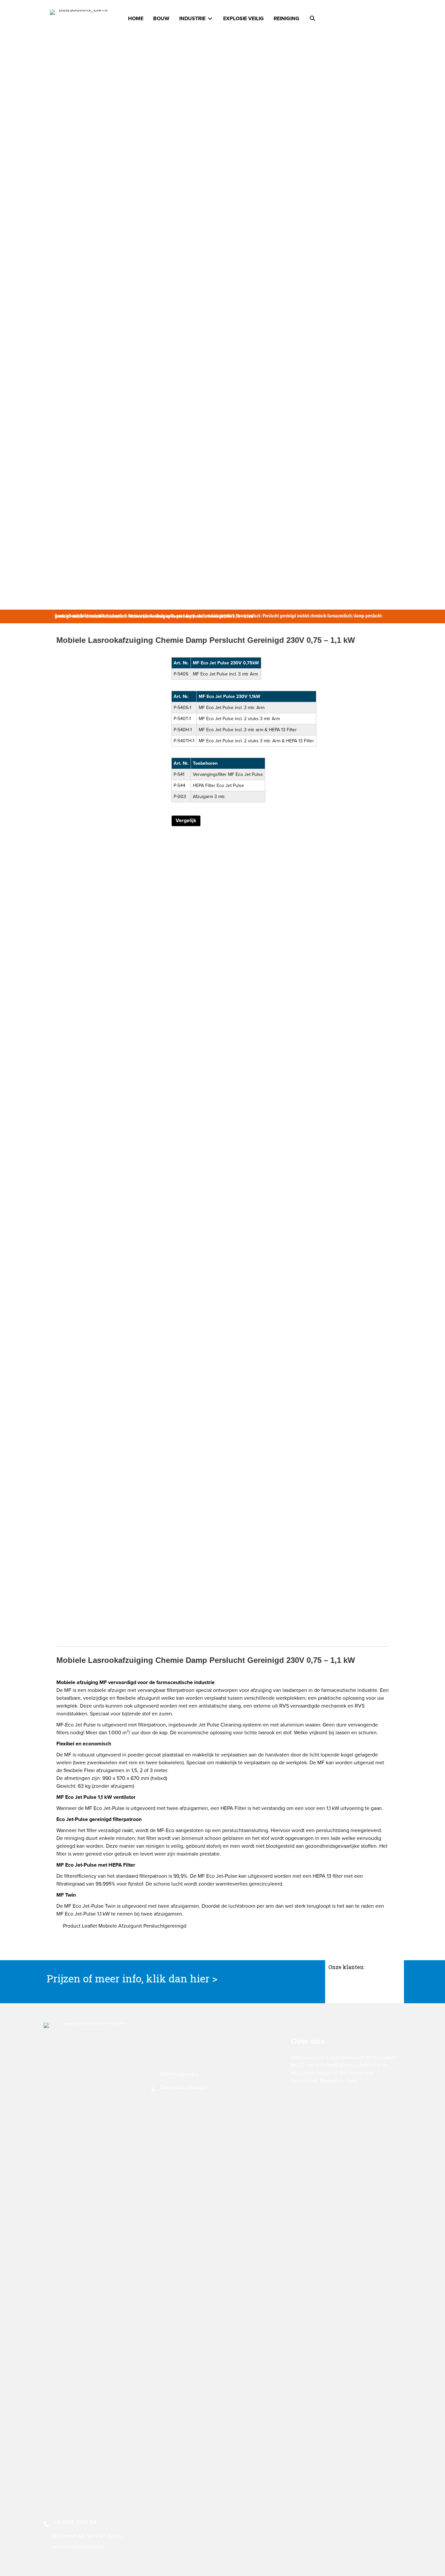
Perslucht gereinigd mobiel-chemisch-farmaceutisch (307, 616)
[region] (365, 1987)
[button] (312, 19)
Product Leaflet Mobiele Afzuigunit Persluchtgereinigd (125, 1926)
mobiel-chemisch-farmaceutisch (233, 616)
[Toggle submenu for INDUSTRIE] (210, 19)
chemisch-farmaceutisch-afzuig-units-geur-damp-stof (157, 616)
